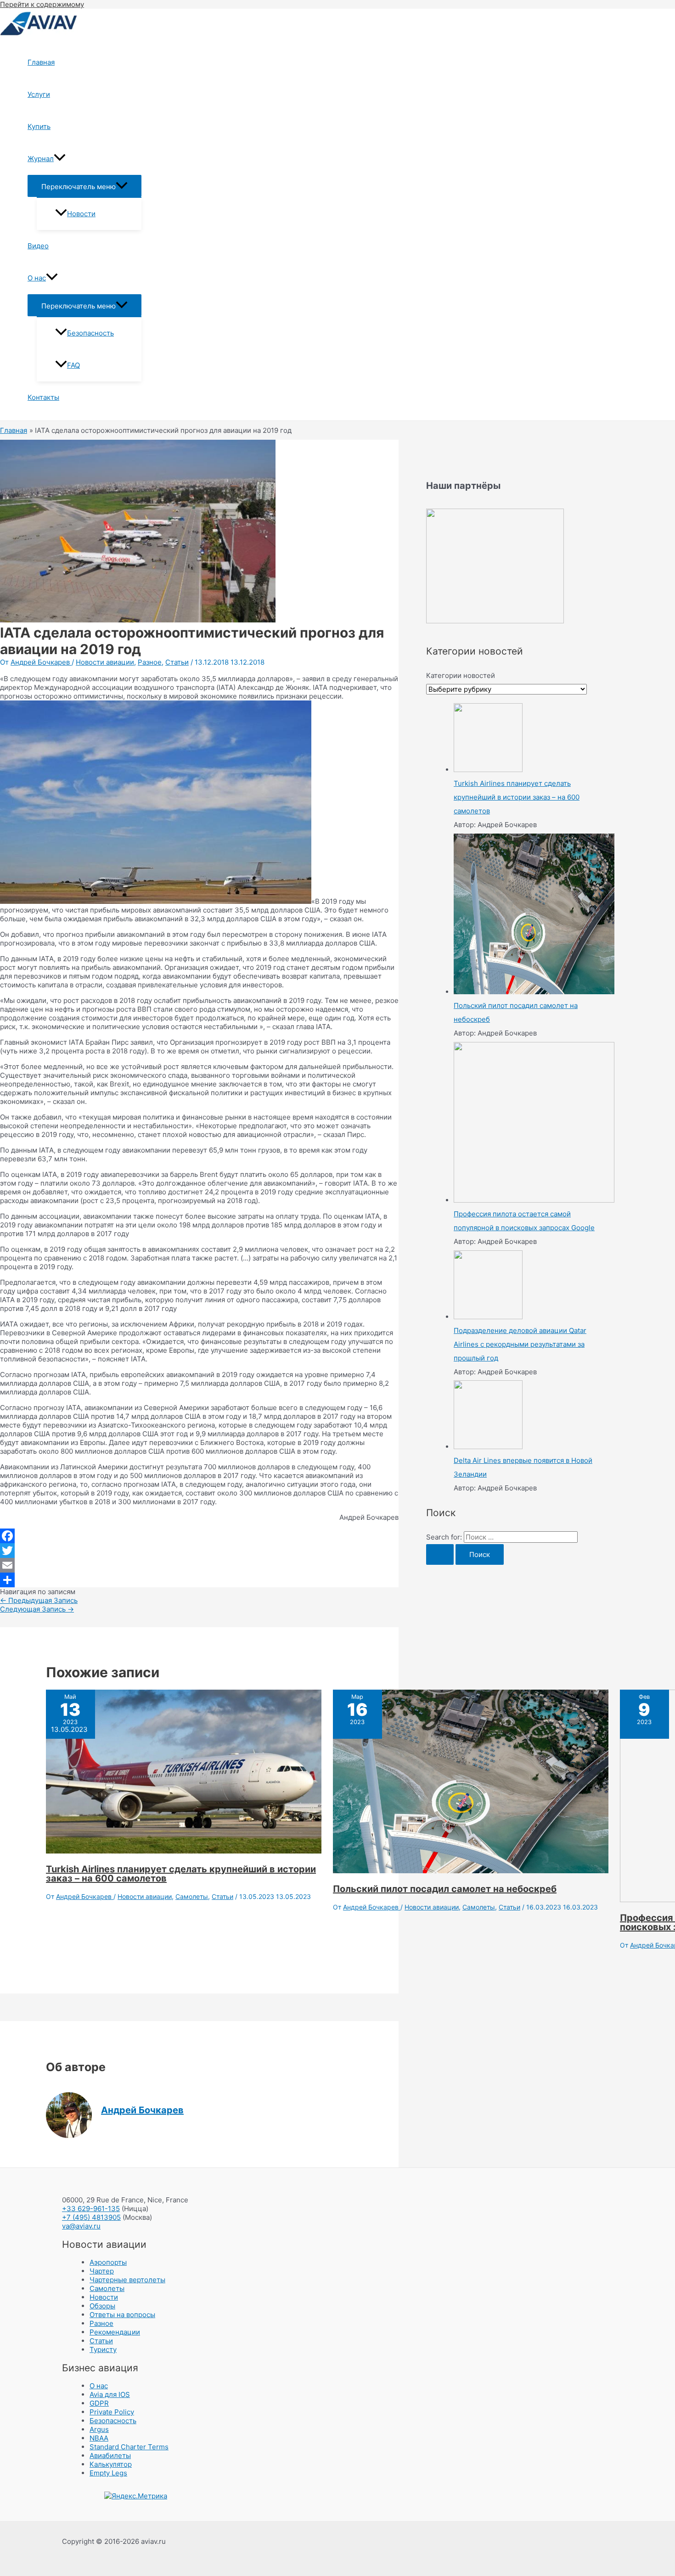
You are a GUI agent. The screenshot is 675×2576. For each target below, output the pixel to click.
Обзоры (102, 2306)
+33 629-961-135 (91, 2209)
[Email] (199, 1565)
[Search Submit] (440, 1554)
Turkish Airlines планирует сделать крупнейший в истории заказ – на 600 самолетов (181, 1874)
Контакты (43, 397)
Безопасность (90, 333)
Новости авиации (105, 662)
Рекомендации (115, 2332)
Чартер (102, 2271)
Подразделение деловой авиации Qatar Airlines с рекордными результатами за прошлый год (520, 1344)
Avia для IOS (110, 2394)
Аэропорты (108, 2262)
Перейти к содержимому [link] (42, 4)
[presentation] (60, 159)
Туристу (103, 2349)
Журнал (41, 159)
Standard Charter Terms (129, 2447)
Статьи (177, 662)
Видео (38, 246)
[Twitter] (199, 1551)
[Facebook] (199, 1536)
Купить (39, 126)
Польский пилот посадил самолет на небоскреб (445, 1889)
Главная (41, 62)
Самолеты (192, 1896)
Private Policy (112, 2412)
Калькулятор (111, 2464)
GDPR (99, 2403)
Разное (150, 662)
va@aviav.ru (81, 2226)
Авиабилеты (110, 2456)
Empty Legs (108, 2473)
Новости (81, 214)
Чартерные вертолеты (127, 2280)
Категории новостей (461, 675)
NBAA (99, 2438)
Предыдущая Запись (39, 1600)
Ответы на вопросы (122, 2315)
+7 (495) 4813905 (91, 2217)
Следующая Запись (37, 1609)
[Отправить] (199, 1580)
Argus (99, 2429)
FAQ (73, 365)
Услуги (39, 94)
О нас (37, 278)
